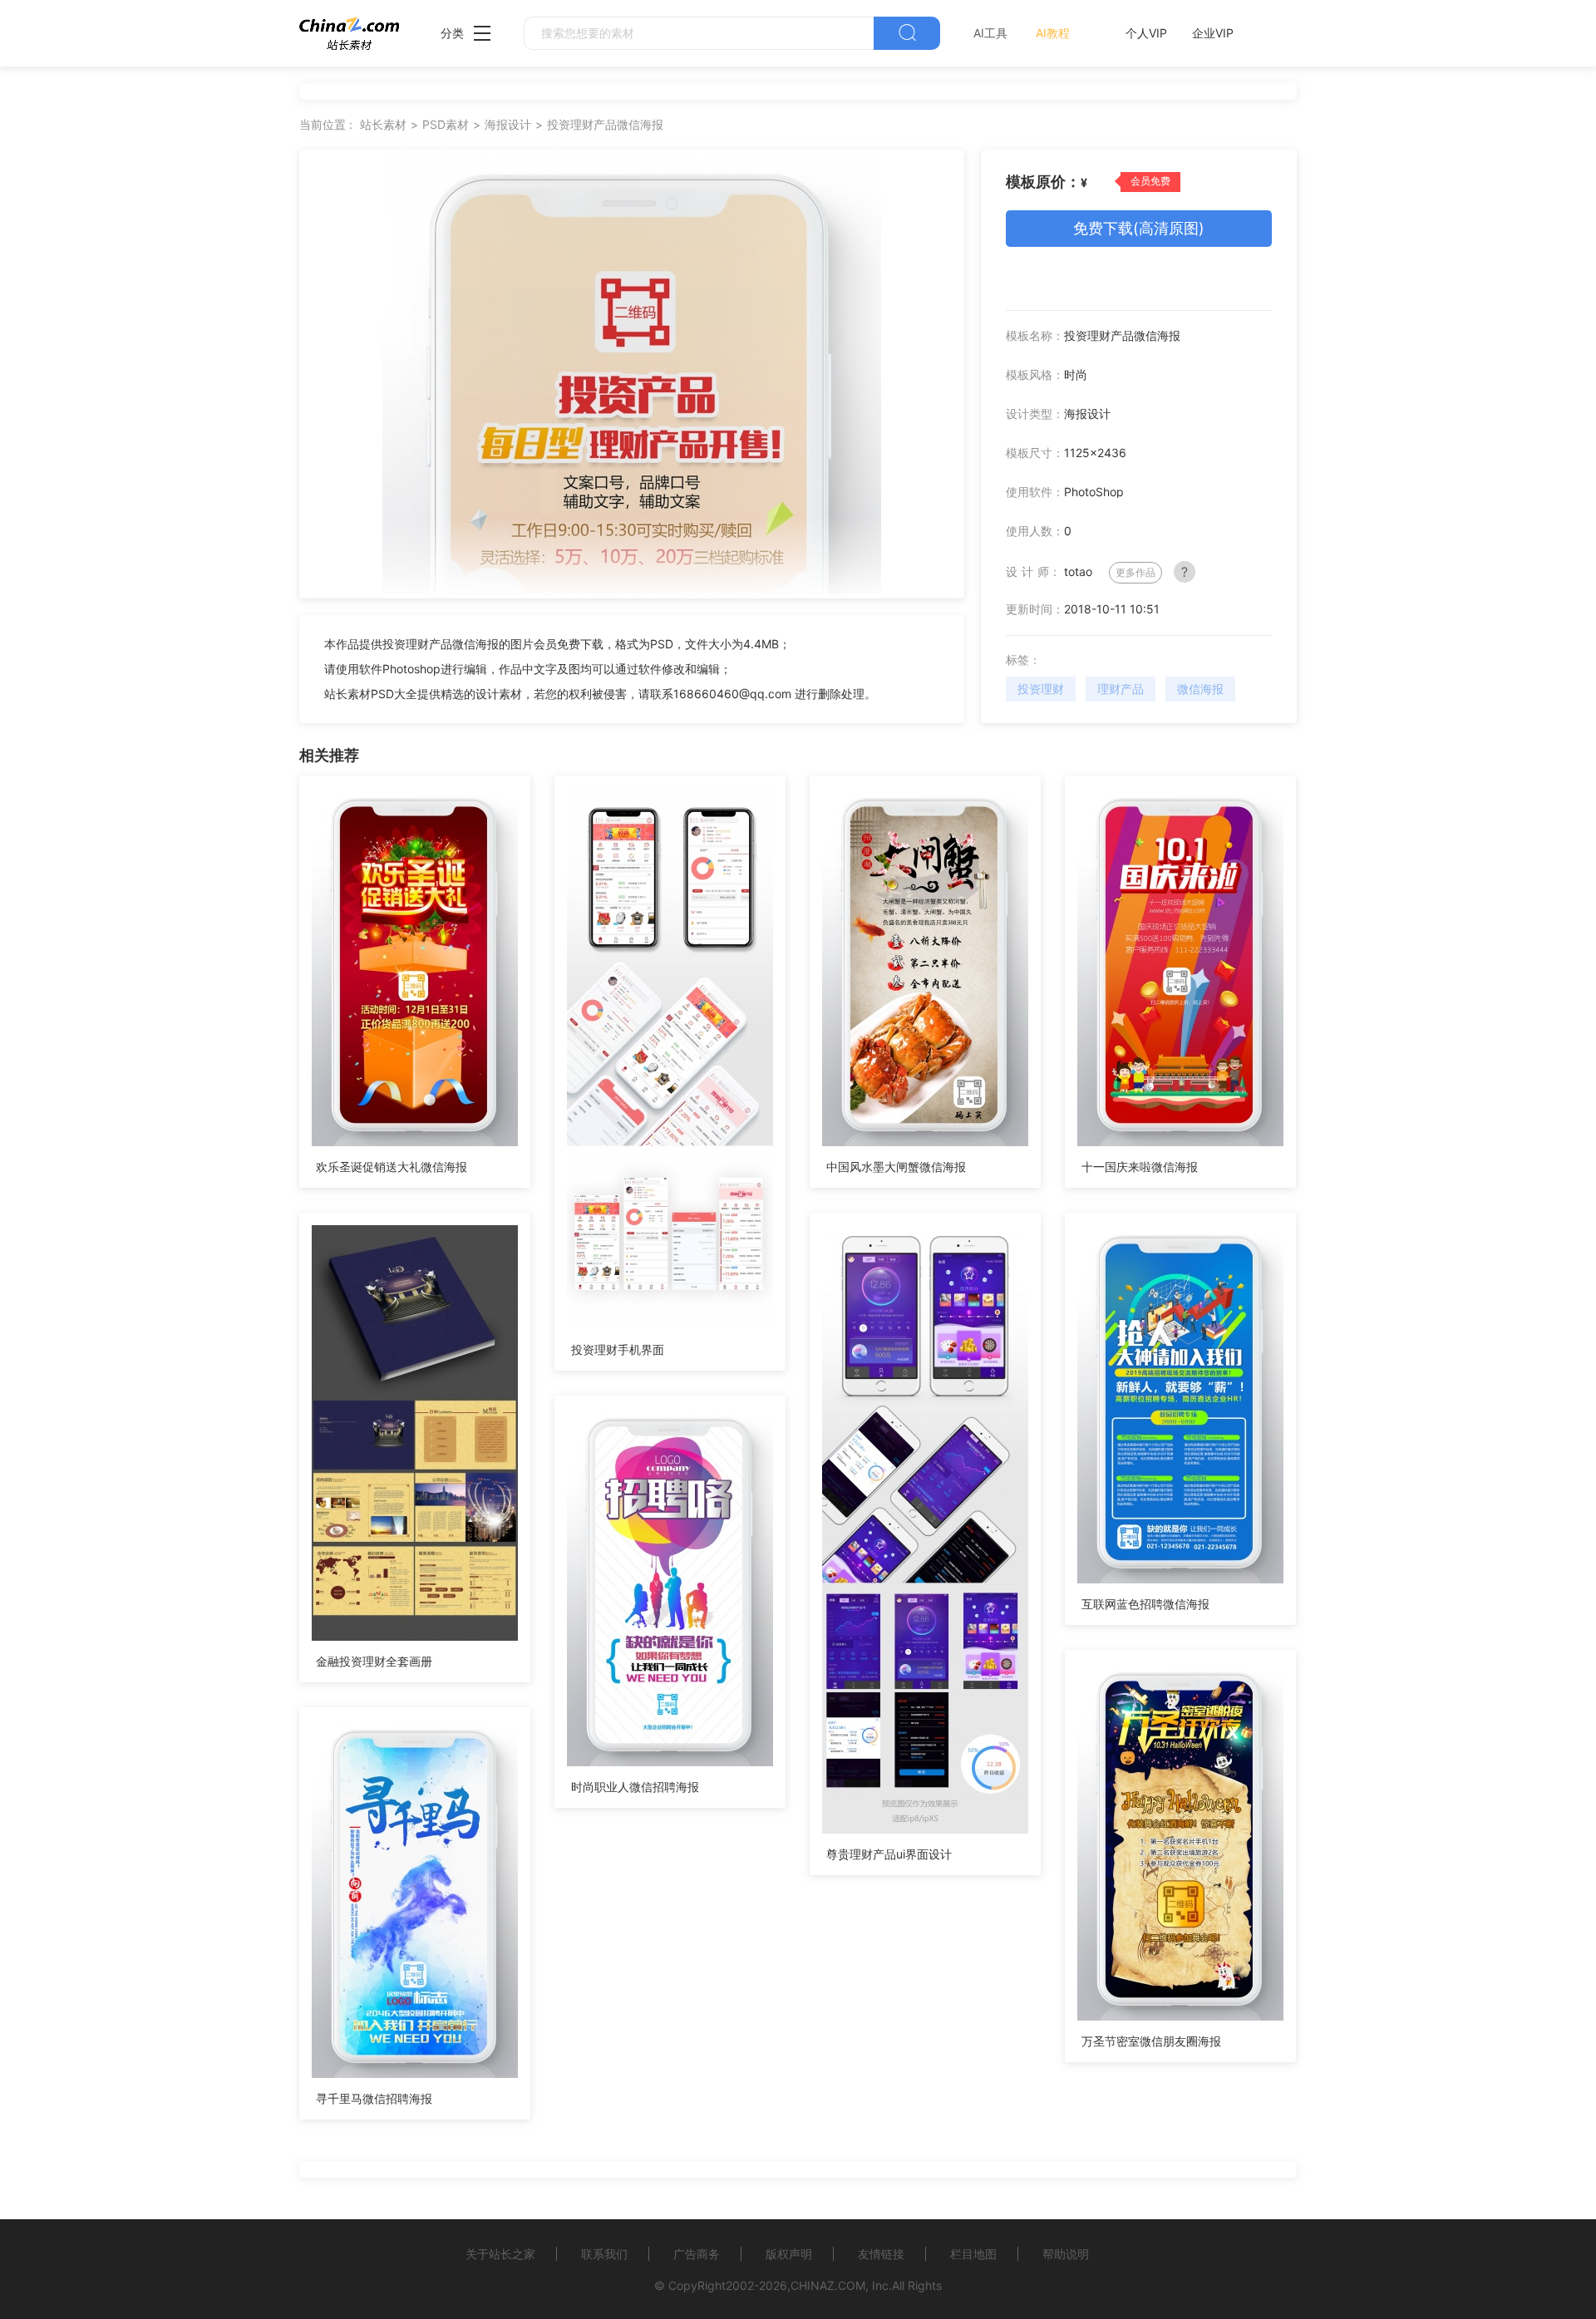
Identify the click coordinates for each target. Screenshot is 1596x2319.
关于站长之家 (500, 2254)
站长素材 (383, 124)
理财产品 (1121, 689)
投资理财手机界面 (618, 1349)
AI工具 (990, 33)
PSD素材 (446, 124)
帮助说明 (1066, 2254)
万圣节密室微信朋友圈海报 (1151, 2041)
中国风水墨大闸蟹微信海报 (896, 1167)
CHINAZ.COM (828, 2285)
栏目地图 (973, 2254)
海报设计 (508, 124)
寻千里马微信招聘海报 (374, 2098)
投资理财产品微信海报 (605, 124)
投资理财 (1041, 689)
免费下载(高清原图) (1139, 228)
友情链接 (881, 2254)
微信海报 (1200, 689)
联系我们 (604, 2254)
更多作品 (1135, 572)
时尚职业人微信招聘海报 (635, 1787)
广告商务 (697, 2254)
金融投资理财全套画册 (374, 1661)
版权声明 (789, 2254)
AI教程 (1053, 33)
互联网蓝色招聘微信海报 (1145, 1604)
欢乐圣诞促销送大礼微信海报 (392, 1167)
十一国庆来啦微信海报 (1140, 1167)
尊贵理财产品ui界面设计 (889, 1854)
